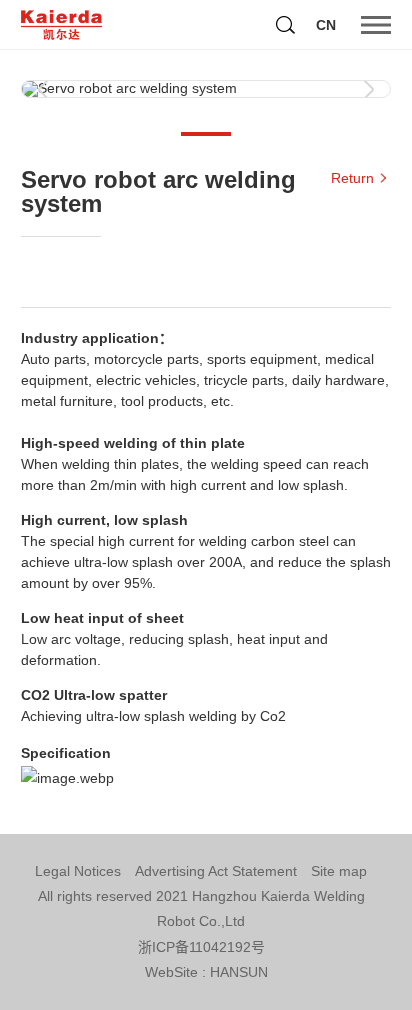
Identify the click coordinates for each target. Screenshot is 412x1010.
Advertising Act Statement (216, 871)
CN (326, 25)
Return (352, 178)
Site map (339, 871)
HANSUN (239, 972)
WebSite (171, 972)
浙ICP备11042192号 (201, 947)
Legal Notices (78, 871)
